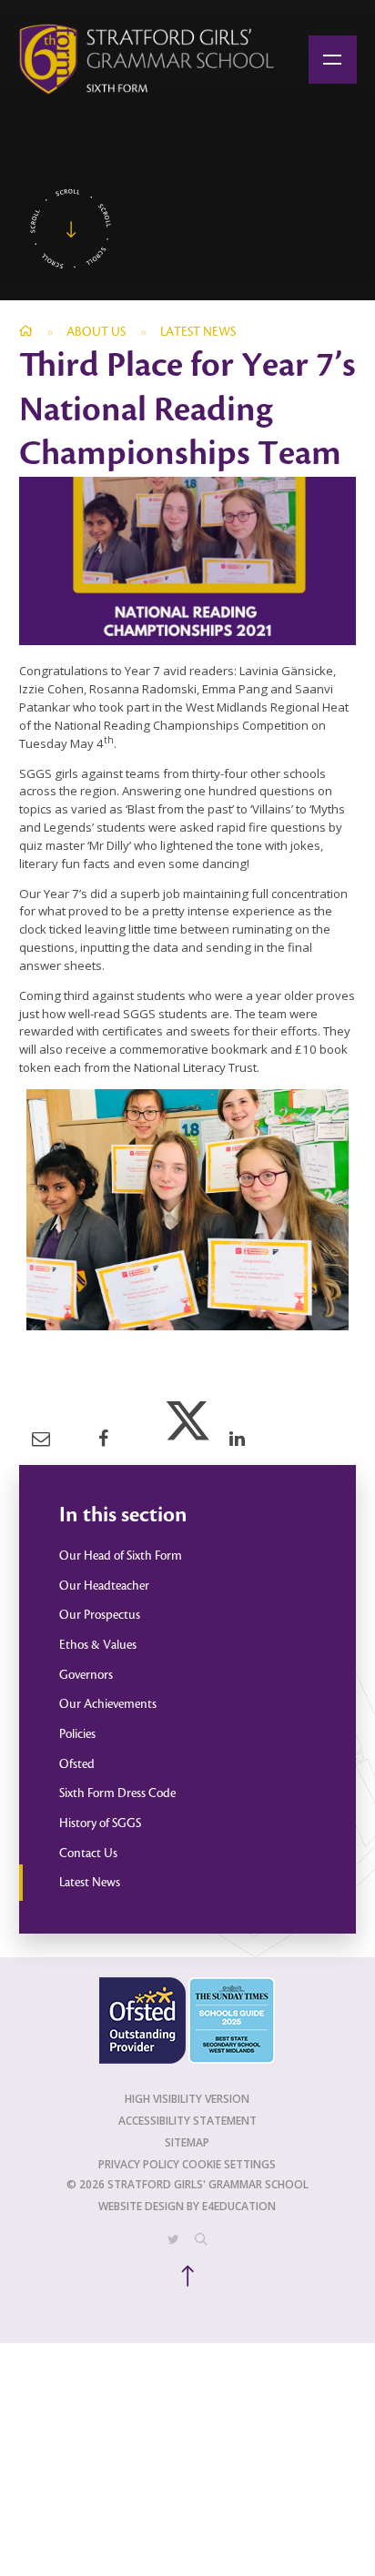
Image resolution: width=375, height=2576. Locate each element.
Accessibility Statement (187, 2121)
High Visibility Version (187, 2099)
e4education (239, 2206)
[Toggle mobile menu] (333, 60)
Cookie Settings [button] (229, 2164)
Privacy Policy (139, 2164)
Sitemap (187, 2142)
